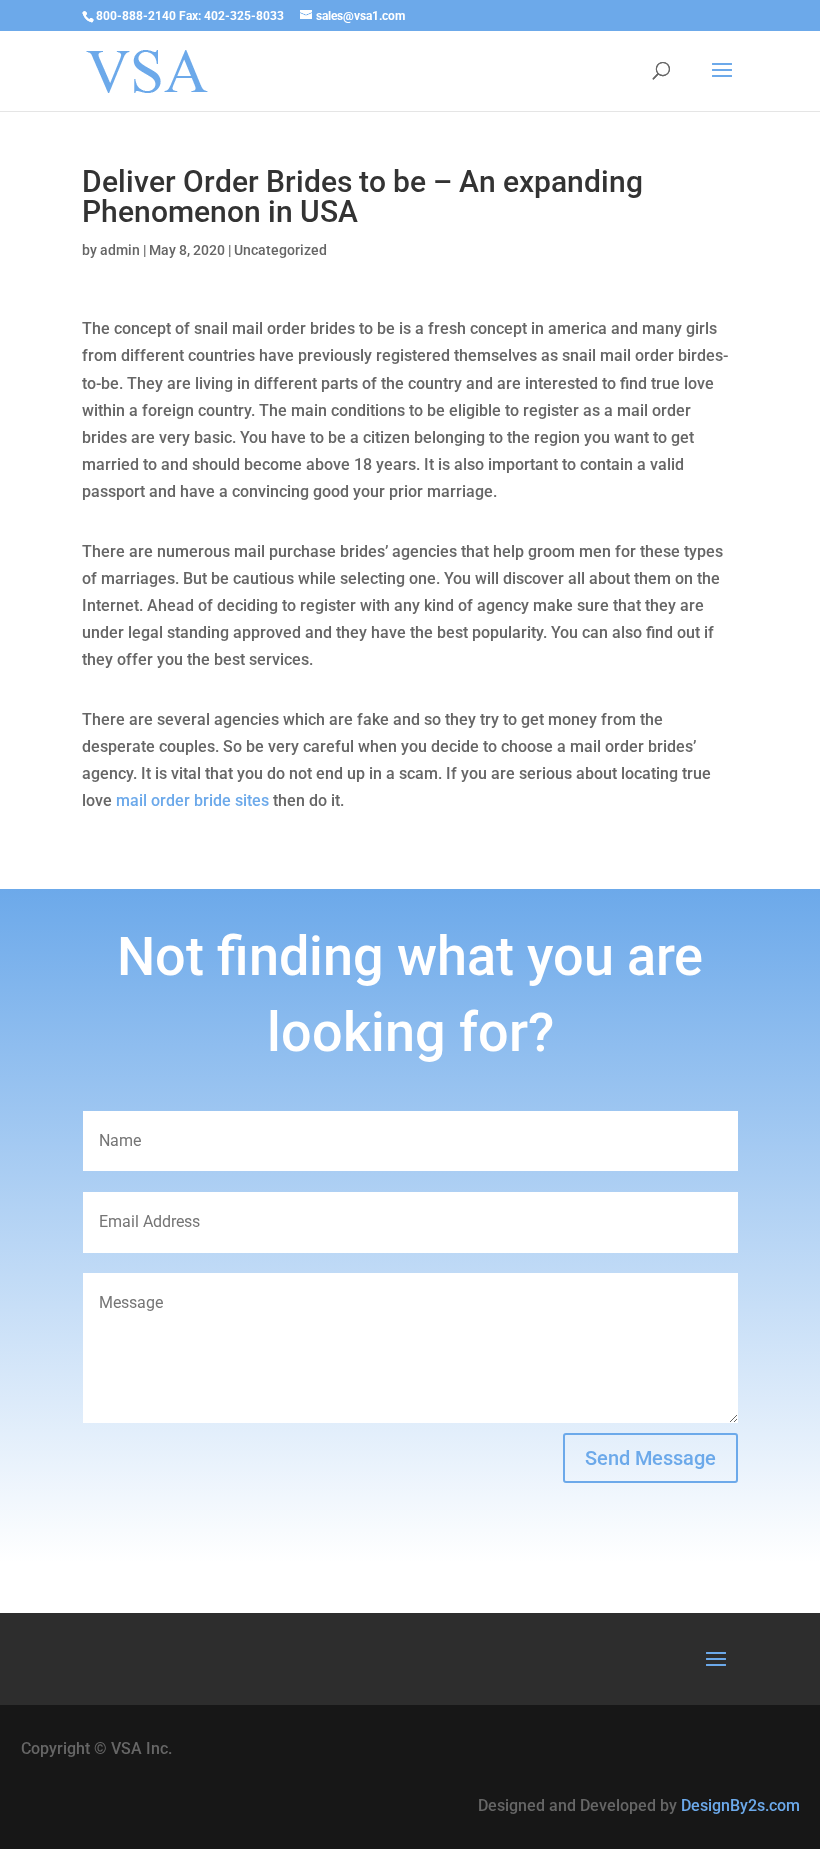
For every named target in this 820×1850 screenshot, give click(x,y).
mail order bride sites (192, 800)
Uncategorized (280, 250)
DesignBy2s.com (740, 1805)
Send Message (650, 1458)
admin (120, 250)
